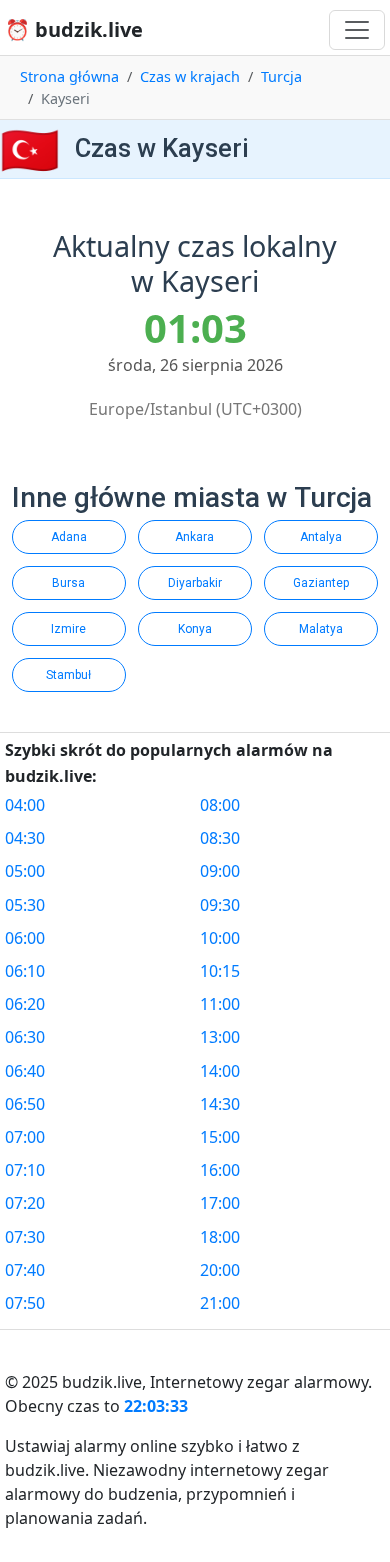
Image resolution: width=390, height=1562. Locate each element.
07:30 (25, 1237)
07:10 (25, 1170)
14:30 (220, 1104)
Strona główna (69, 76)
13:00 (220, 1037)
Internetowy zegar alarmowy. (261, 1382)
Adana (69, 537)
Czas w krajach (190, 76)
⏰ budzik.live (74, 29)
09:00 (220, 871)
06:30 (25, 1037)
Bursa (68, 583)
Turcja (281, 76)
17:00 (220, 1203)
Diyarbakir (195, 583)
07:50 (25, 1303)
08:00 (220, 805)
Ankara (194, 537)
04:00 (25, 805)
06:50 (25, 1104)
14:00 (220, 1071)
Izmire (68, 629)
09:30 (220, 905)
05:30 (25, 905)
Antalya (321, 537)
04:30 (25, 838)
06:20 (25, 1004)
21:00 (220, 1303)
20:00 (220, 1270)
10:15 (220, 971)
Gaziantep (321, 583)
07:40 (25, 1270)
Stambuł (68, 675)
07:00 (25, 1137)
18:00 (220, 1237)
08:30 (220, 838)
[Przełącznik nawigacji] (357, 30)
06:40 (25, 1071)
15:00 (220, 1137)
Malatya (321, 629)
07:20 (25, 1203)
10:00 (220, 938)
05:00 (25, 871)
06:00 (25, 938)
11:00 (220, 1004)
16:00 (220, 1170)
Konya (195, 629)
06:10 (25, 971)
